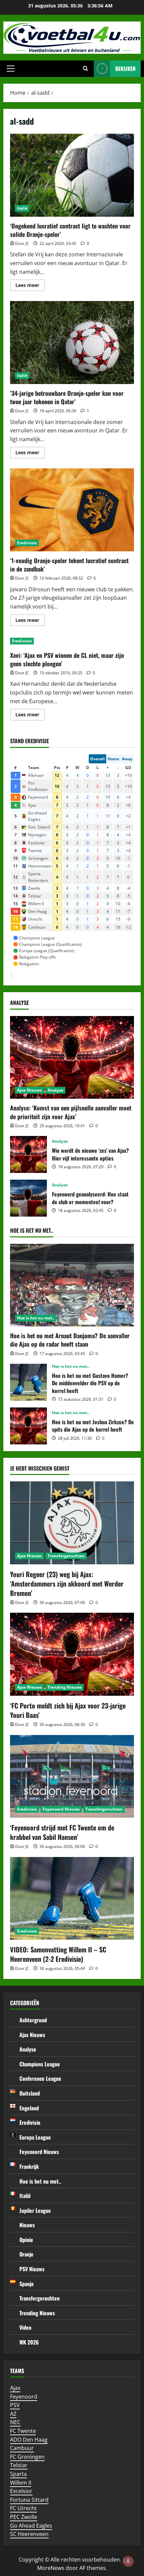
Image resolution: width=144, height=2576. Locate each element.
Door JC (22, 243)
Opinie (26, 2240)
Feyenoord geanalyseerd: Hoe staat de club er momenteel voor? (28, 1198)
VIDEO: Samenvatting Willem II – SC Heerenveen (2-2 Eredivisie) (58, 1954)
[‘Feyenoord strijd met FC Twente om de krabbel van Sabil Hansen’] (72, 1777)
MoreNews (51, 2568)
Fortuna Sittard (29, 2500)
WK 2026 (29, 2342)
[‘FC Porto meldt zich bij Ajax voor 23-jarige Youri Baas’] (72, 1654)
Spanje (27, 2284)
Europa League (35, 2137)
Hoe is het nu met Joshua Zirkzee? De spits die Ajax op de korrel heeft (28, 1426)
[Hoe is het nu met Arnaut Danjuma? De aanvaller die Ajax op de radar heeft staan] (72, 1285)
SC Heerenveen (29, 2534)
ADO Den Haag (29, 2440)
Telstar (19, 2465)
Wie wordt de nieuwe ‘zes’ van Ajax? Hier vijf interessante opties (28, 1154)
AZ (13, 2414)
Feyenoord (24, 2397)
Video (25, 2327)
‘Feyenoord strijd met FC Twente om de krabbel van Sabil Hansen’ (62, 1832)
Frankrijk (29, 2166)
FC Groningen (27, 2457)
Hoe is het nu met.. (36, 1318)
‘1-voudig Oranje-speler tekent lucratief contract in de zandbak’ (72, 510)
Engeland (29, 2108)
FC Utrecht (23, 2508)
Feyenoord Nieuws (61, 1809)
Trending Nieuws (65, 1687)
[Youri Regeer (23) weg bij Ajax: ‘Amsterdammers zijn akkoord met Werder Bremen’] (72, 1523)
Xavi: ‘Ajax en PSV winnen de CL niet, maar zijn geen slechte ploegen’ (67, 659)
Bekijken (125, 69)
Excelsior (21, 2491)
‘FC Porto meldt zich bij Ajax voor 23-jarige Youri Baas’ (68, 1710)
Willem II (21, 2483)
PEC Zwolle (24, 2517)
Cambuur (22, 2448)
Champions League (40, 2064)
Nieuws (27, 2225)
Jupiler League (35, 2210)
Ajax (15, 2388)
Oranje (26, 2254)
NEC (15, 2422)
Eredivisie (27, 543)
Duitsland (30, 2093)
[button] (11, 69)
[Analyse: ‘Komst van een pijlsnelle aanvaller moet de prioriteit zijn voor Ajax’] (72, 1058)
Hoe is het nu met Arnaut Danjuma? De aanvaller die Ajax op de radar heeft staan (70, 1340)
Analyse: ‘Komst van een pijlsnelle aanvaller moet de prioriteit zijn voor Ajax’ (71, 1112)
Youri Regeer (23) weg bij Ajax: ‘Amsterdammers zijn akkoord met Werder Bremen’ (67, 1583)
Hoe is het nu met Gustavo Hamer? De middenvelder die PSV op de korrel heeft (28, 1382)
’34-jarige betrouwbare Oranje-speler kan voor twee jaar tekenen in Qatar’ (72, 343)
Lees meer (30, 286)
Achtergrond (33, 2020)
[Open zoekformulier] (86, 69)
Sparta (18, 2474)
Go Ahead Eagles (31, 2526)
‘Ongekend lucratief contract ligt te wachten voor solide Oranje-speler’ (72, 175)
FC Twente (23, 2431)
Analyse (55, 1090)
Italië (22, 208)
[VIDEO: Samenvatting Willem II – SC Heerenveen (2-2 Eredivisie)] (72, 1898)
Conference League (40, 2078)
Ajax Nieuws (29, 1090)
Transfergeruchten (66, 1556)
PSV (15, 2405)
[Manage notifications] (128, 2561)
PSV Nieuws (32, 2269)
